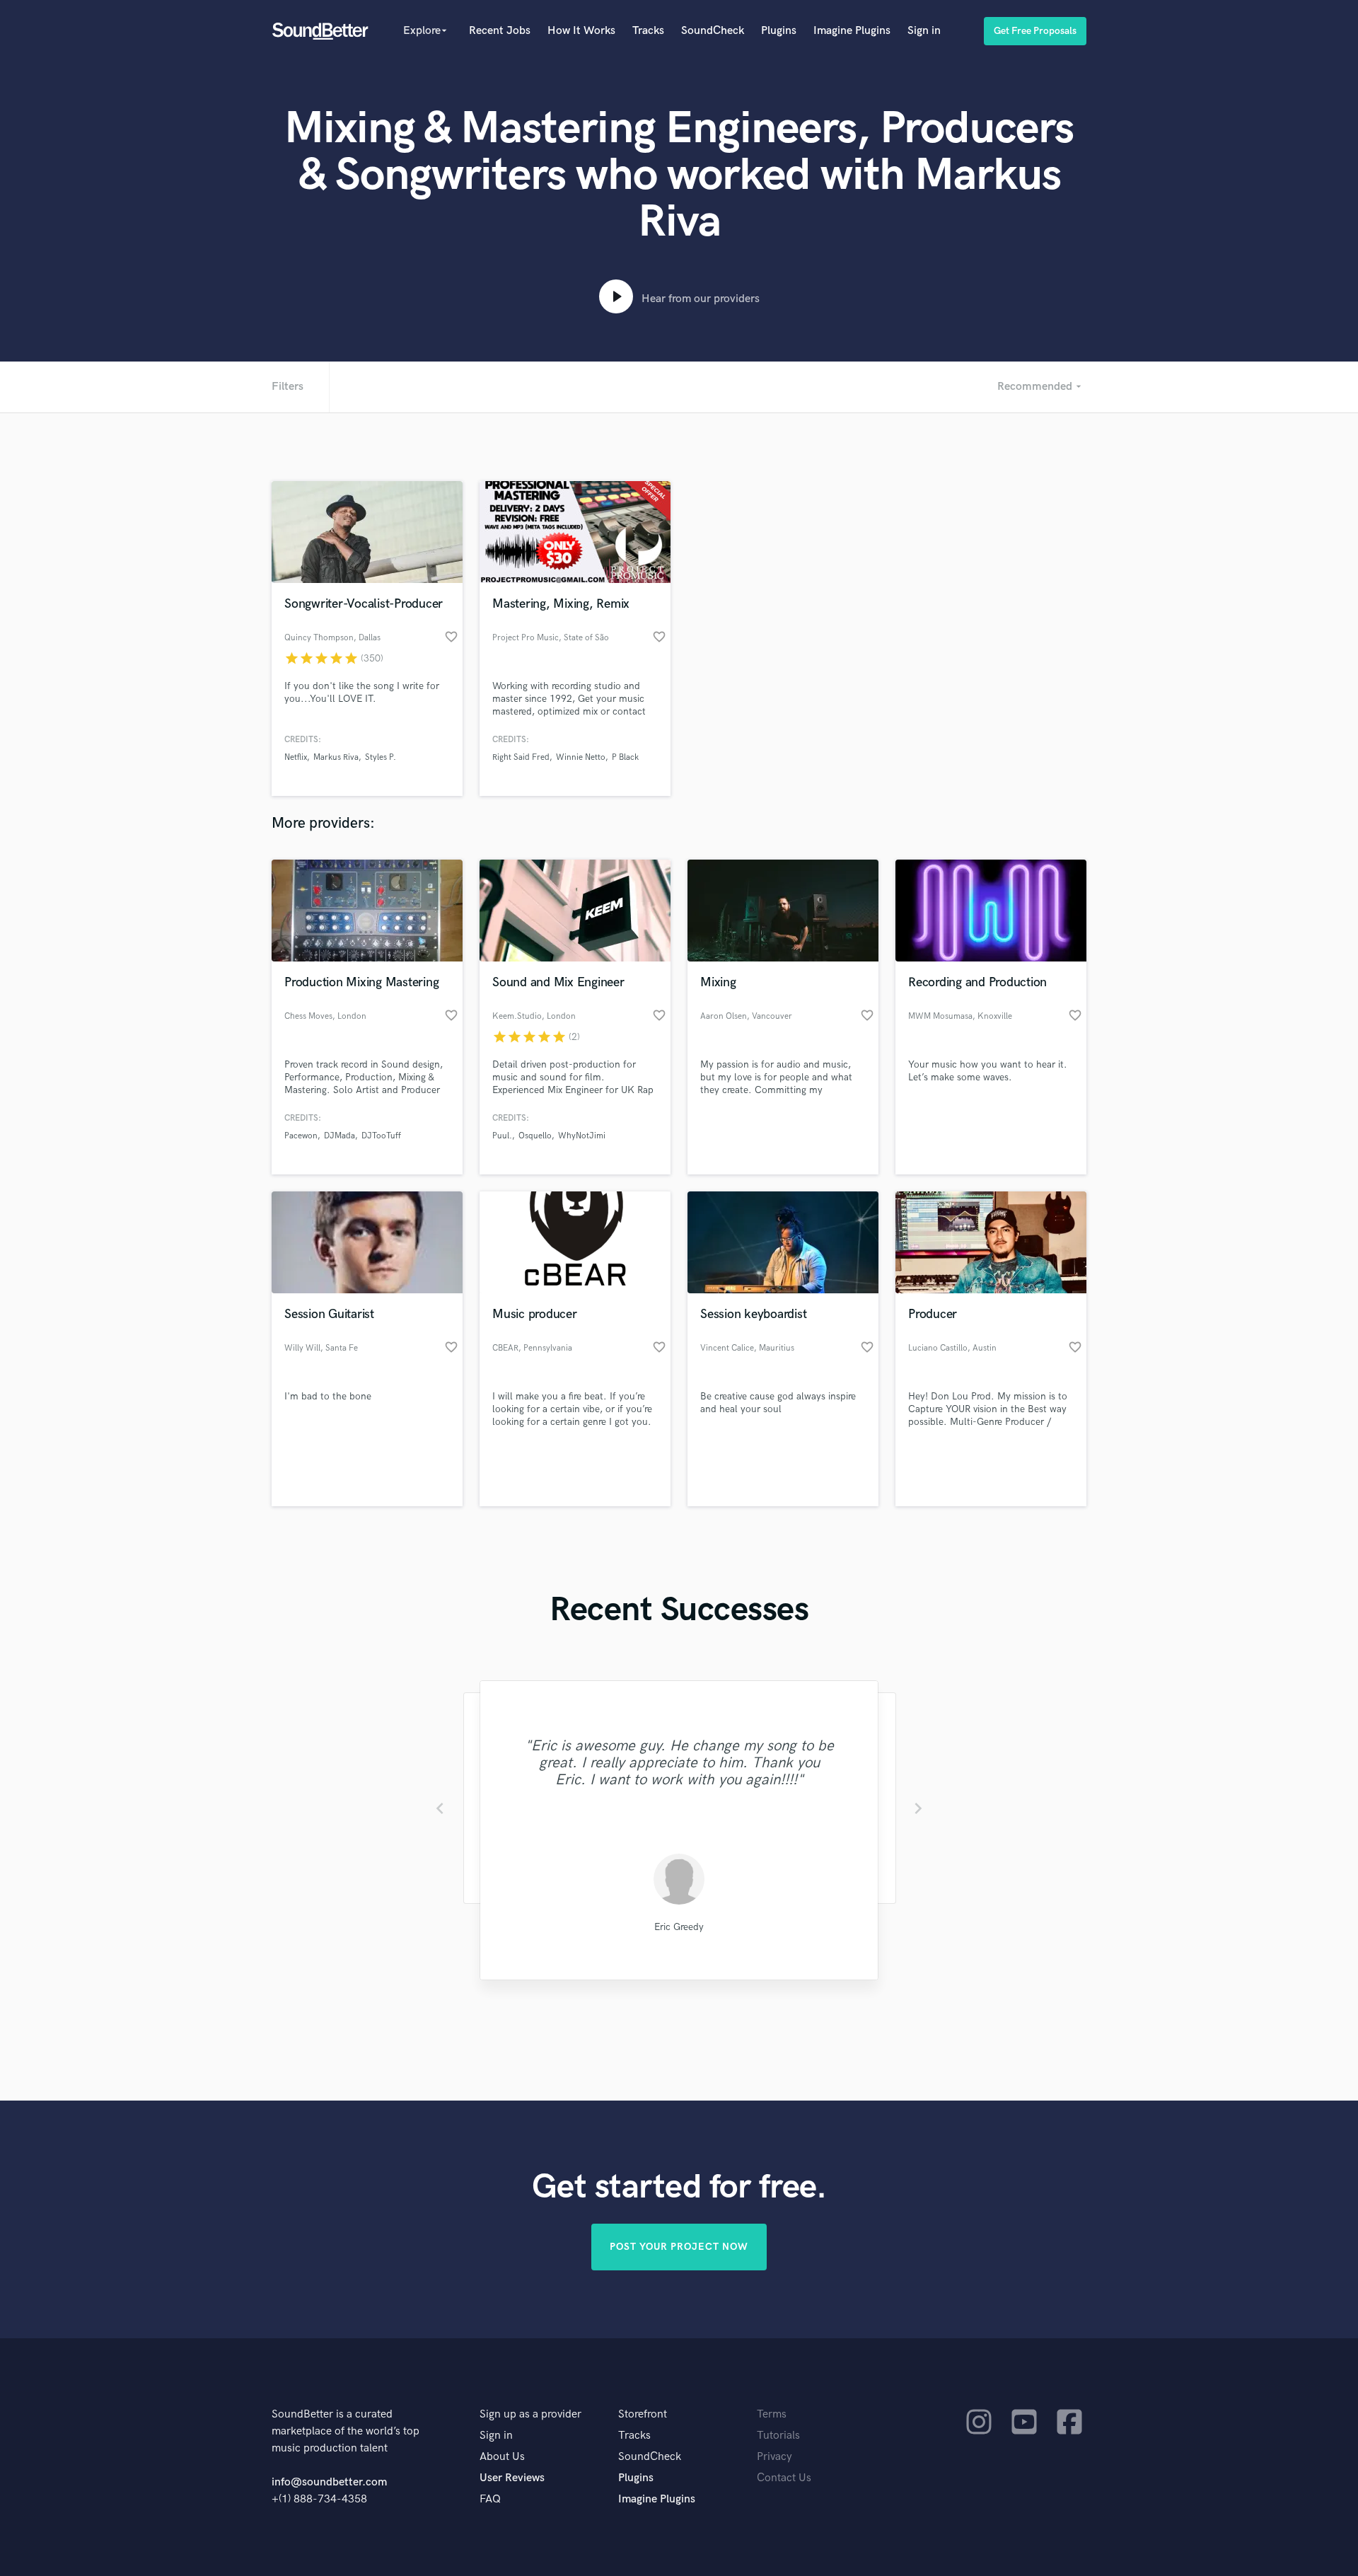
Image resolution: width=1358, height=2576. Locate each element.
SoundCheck (713, 31)
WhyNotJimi (582, 1136)
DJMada (339, 1136)
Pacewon (301, 1136)
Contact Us (784, 2478)
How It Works (581, 31)
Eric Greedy (679, 1927)
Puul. (502, 1136)
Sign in (924, 31)
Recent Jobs (500, 31)
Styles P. (381, 757)
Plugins (779, 31)
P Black (625, 757)
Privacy (774, 2457)
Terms (772, 2414)
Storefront (643, 2414)
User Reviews (512, 2478)
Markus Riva (336, 757)
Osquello (535, 1136)
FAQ (490, 2499)
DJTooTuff (381, 1136)
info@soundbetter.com (329, 2482)
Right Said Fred (521, 757)
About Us (502, 2457)
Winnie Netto (581, 757)
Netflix (296, 757)
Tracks (648, 31)
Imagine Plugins (852, 31)
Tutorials (778, 2436)
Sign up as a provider (530, 2414)
